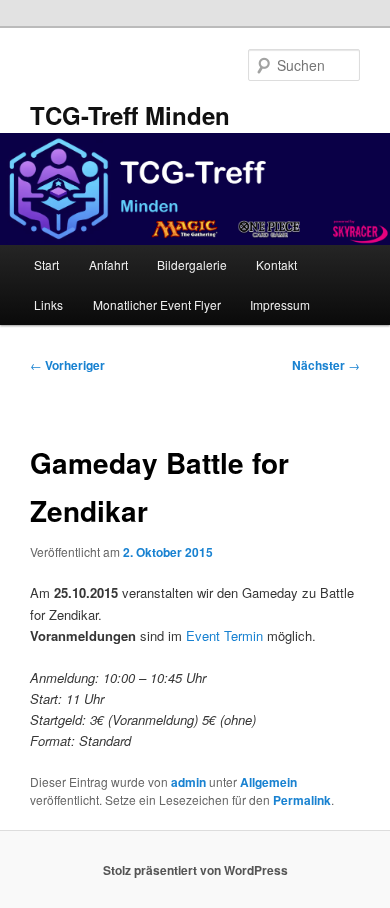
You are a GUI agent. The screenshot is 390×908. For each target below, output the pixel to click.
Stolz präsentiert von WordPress (195, 870)
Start (46, 264)
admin (188, 782)
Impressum (280, 304)
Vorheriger (67, 365)
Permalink (302, 800)
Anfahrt (108, 264)
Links (48, 304)
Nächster (326, 365)
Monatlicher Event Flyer (157, 304)
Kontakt (276, 264)
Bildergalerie (192, 264)
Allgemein (268, 782)
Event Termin (226, 635)
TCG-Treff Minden (130, 115)
